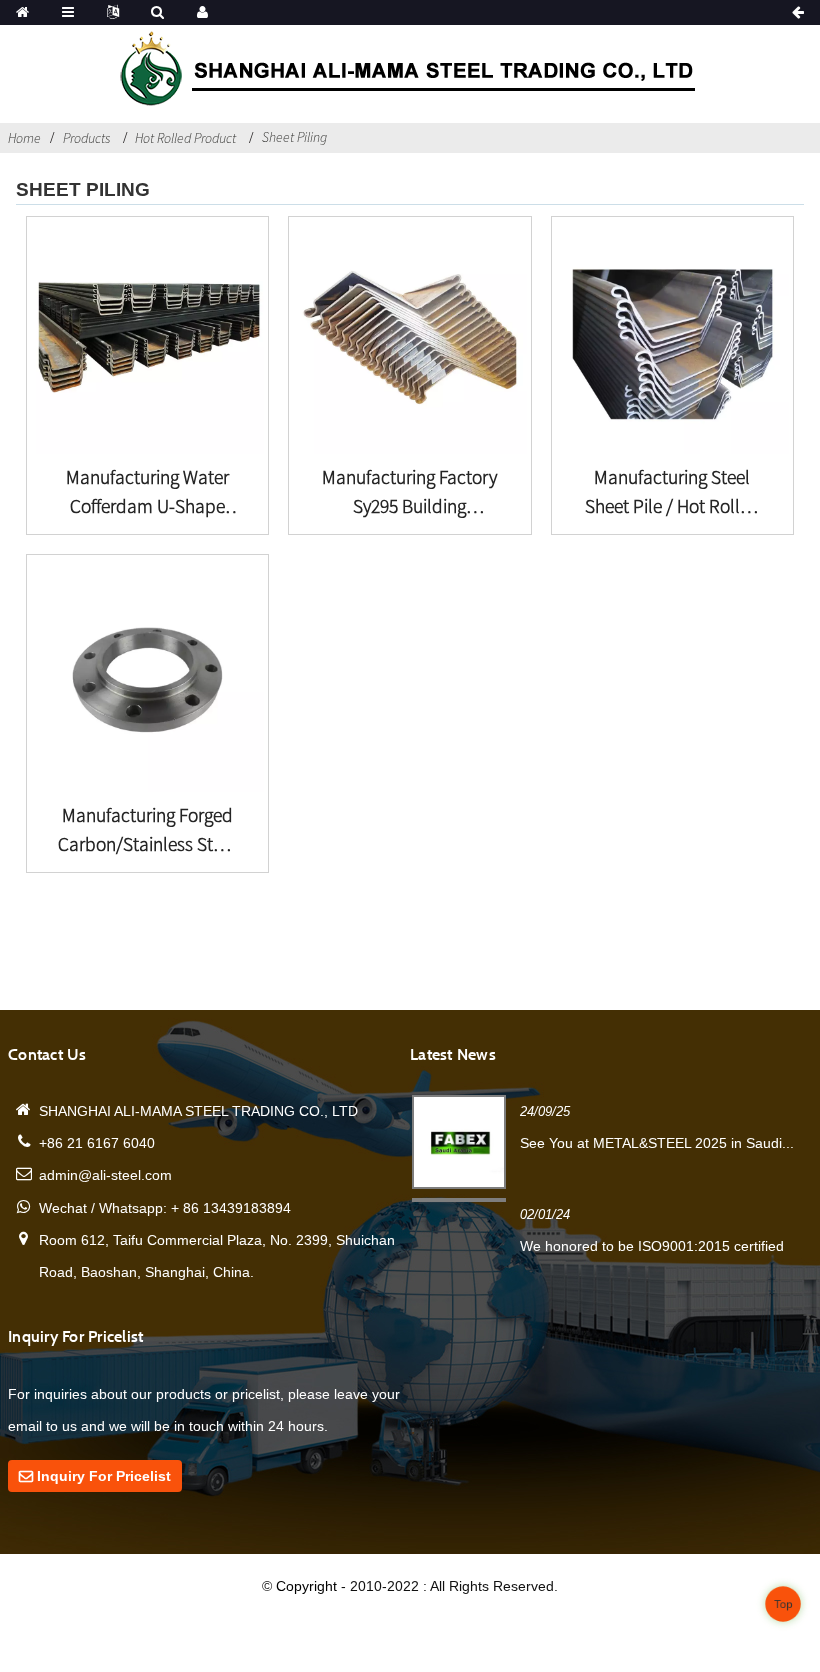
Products (86, 138)
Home (24, 138)
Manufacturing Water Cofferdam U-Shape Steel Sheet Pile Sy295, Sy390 (147, 493)
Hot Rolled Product (185, 138)
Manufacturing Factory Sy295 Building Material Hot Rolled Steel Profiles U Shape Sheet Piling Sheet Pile (409, 493)
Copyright (304, 1586)
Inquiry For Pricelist (104, 1476)
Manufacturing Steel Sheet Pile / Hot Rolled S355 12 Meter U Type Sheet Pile (672, 493)
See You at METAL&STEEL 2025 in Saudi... (657, 1143)
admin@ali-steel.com (105, 1175)
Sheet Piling (294, 137)
